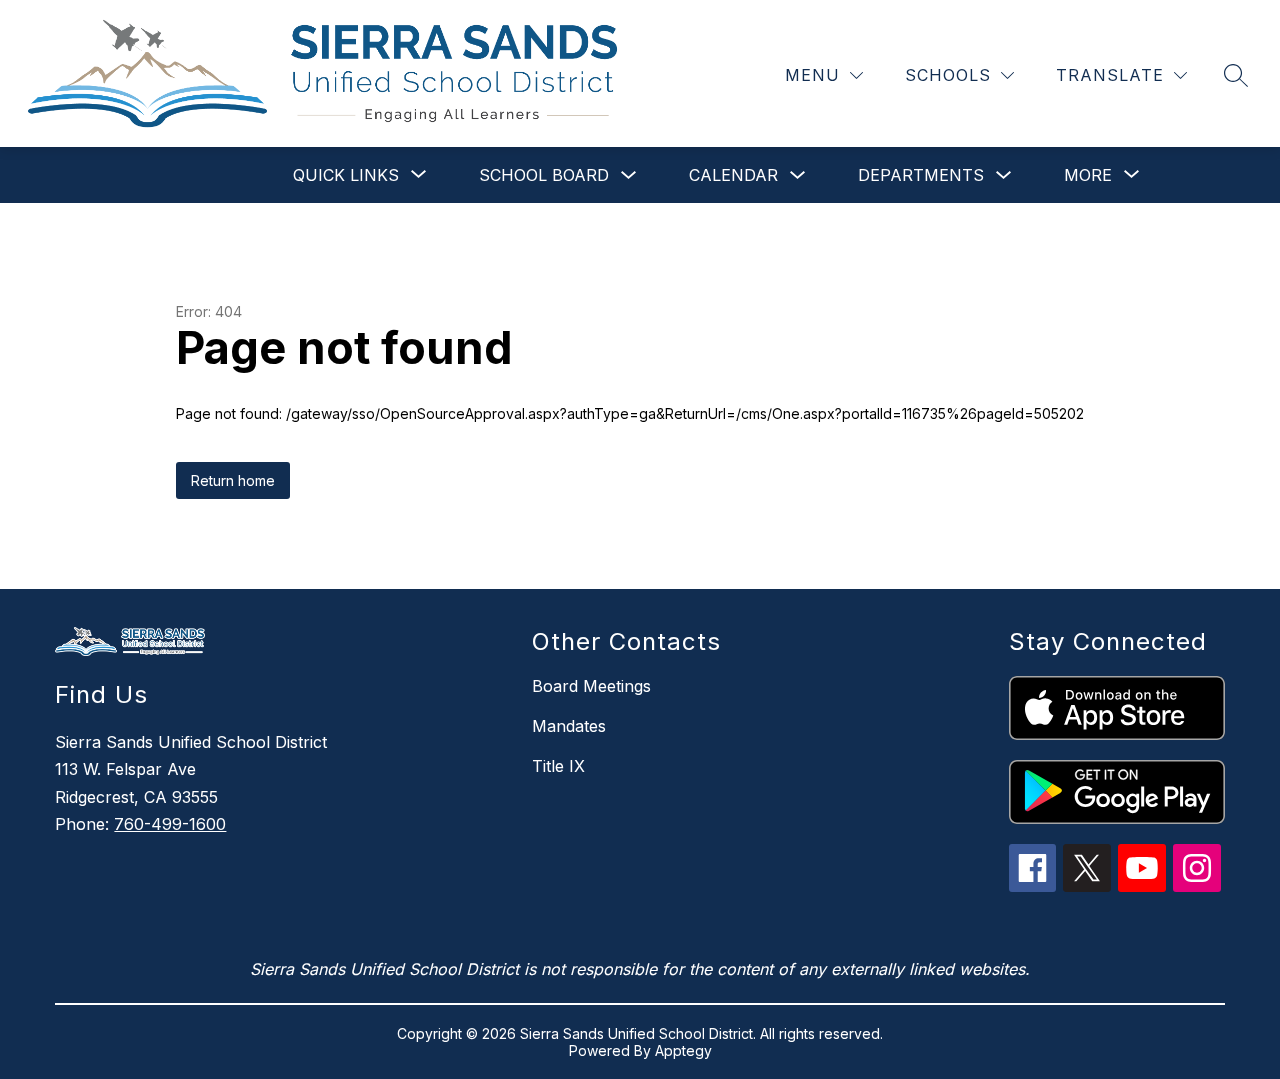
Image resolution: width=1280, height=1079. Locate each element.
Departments (921, 175)
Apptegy (683, 1050)
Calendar (733, 175)
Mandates (569, 726)
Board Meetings (591, 686)
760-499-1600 (170, 824)
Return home (233, 480)
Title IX (558, 766)
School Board (544, 175)
